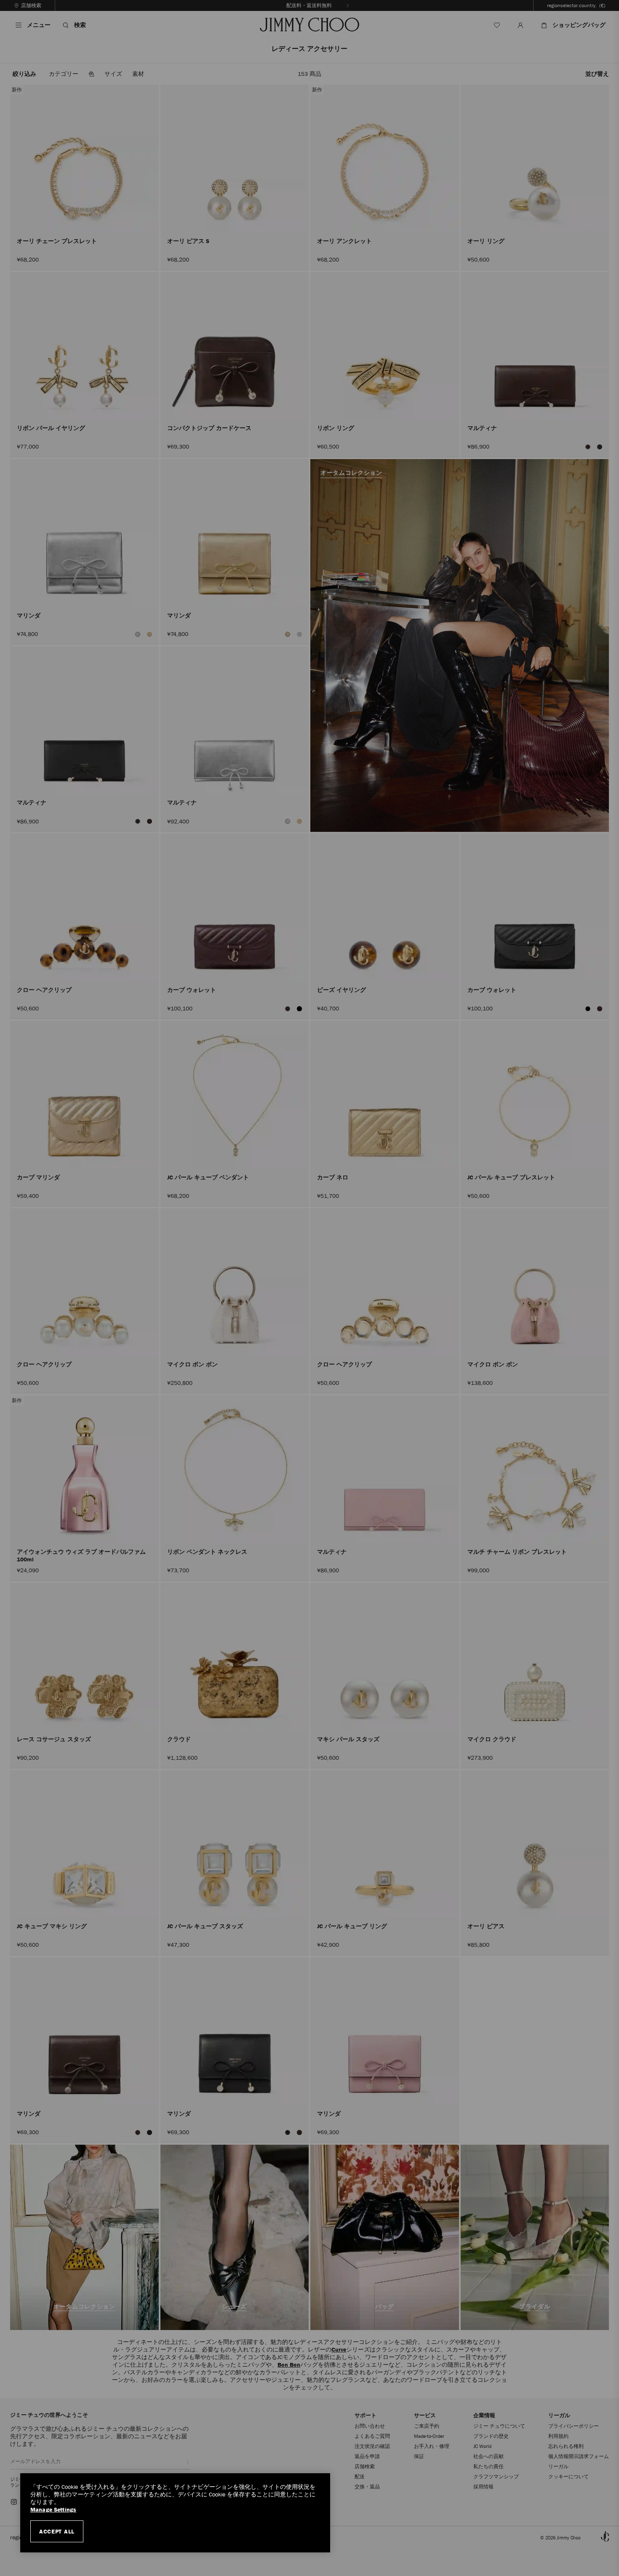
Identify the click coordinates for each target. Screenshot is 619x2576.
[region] (175, 2513)
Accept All (57, 2531)
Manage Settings (53, 2510)
